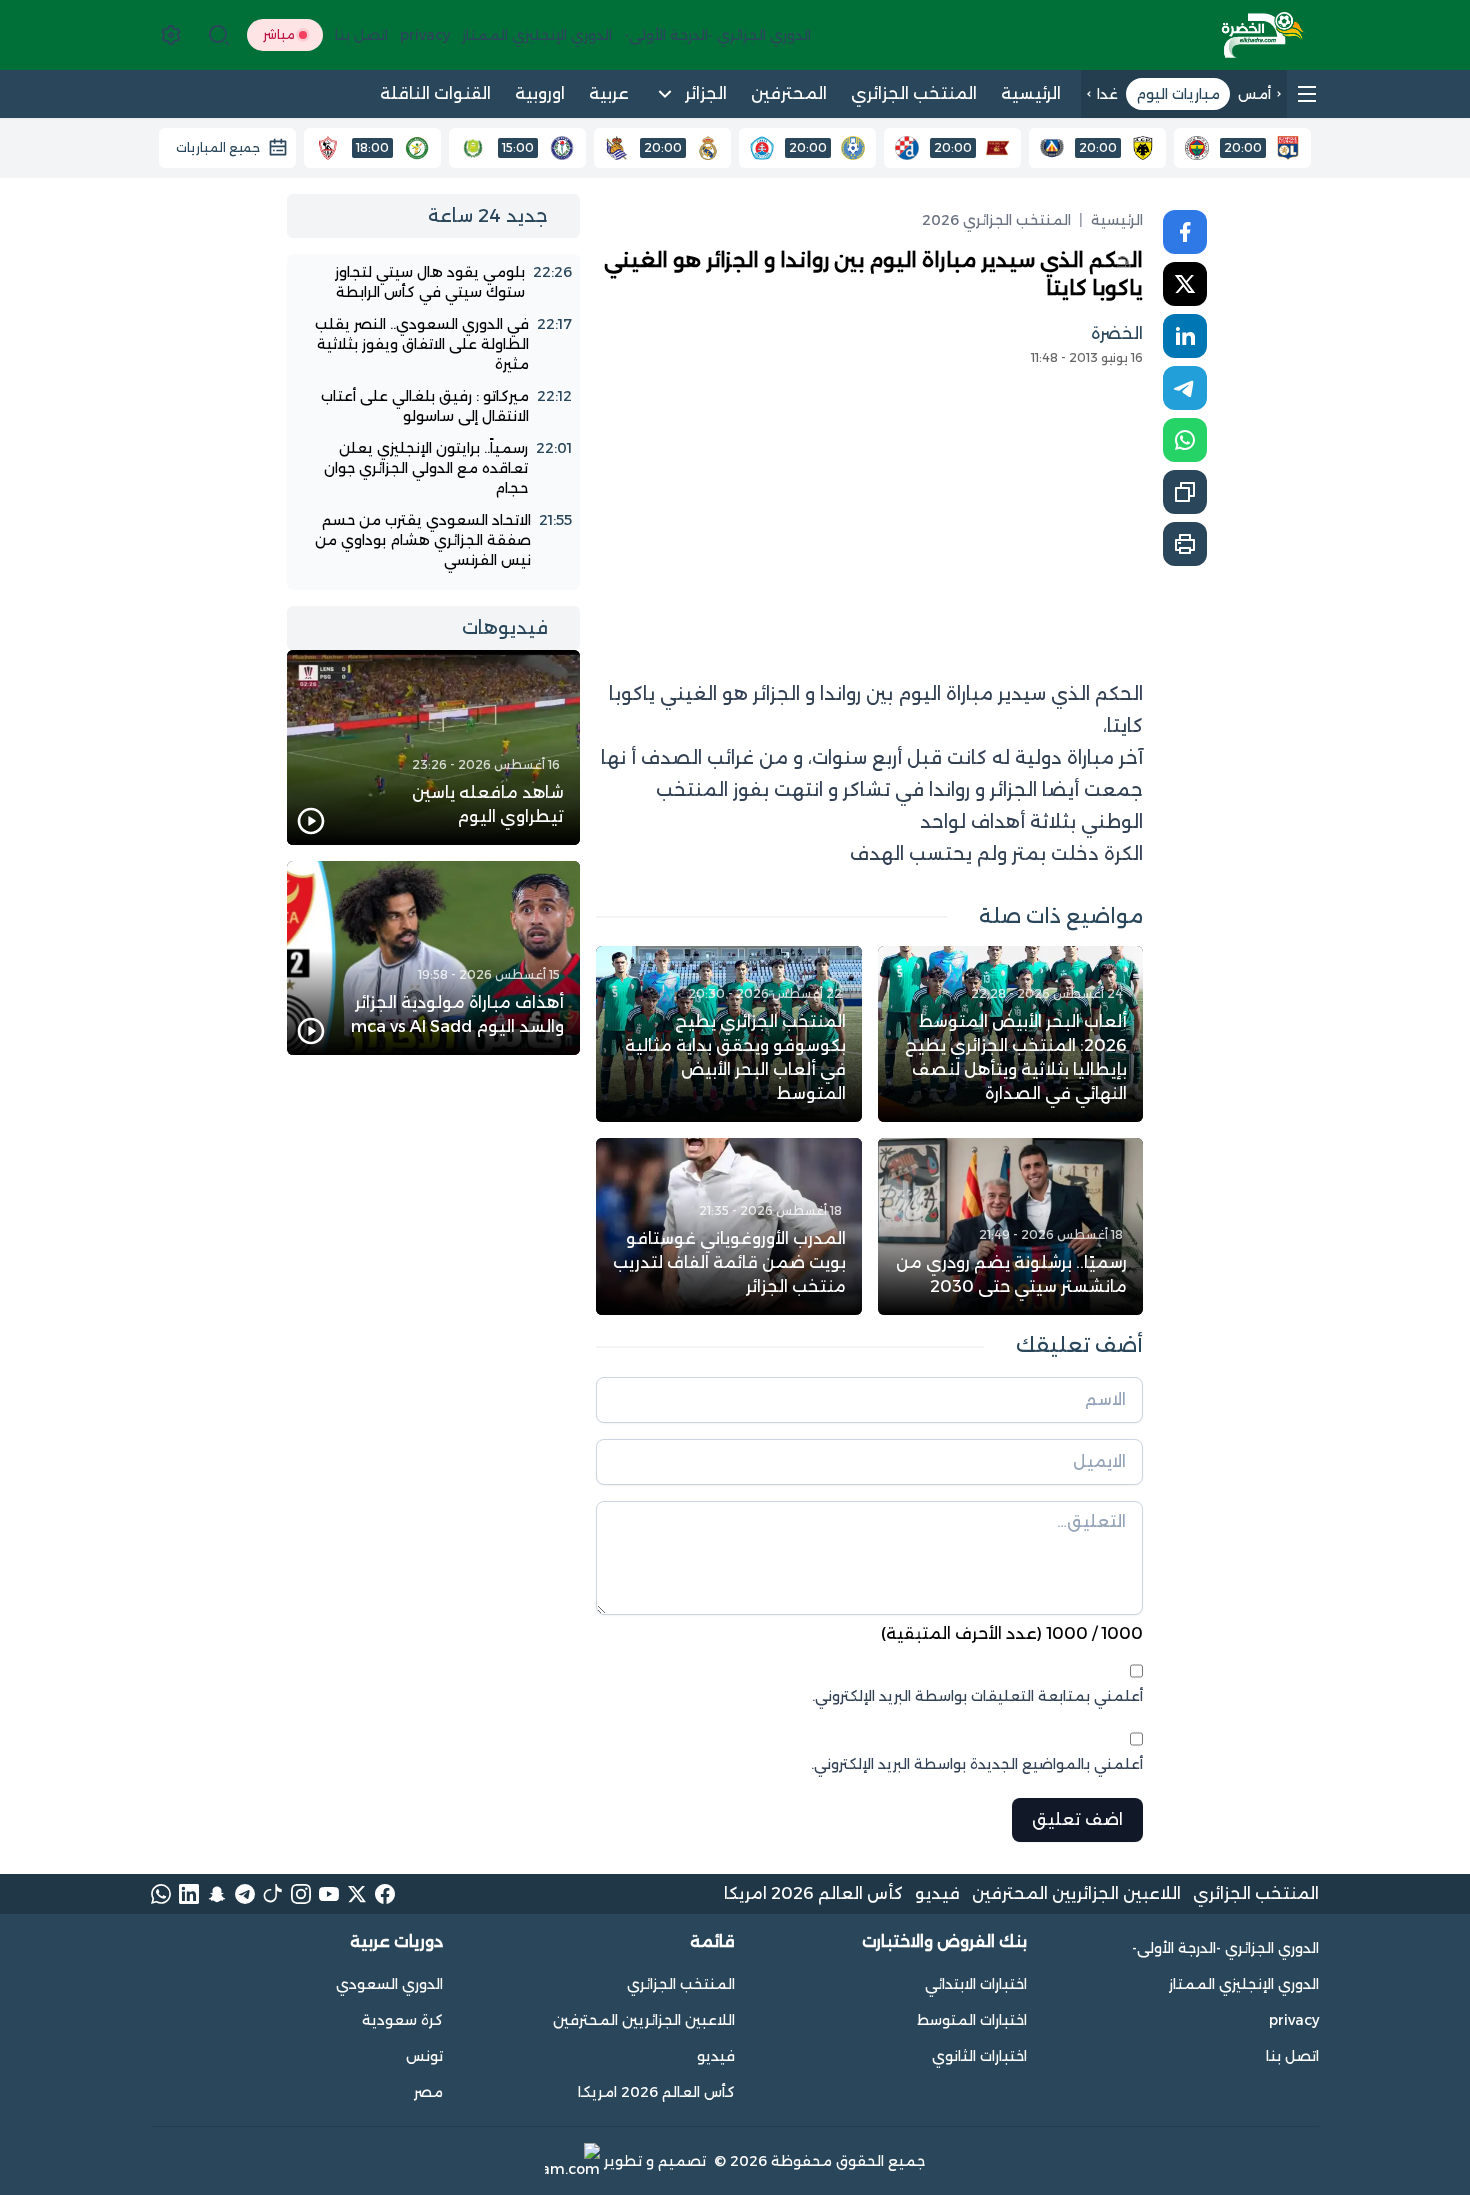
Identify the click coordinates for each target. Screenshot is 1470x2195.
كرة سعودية (402, 2020)
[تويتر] (357, 1894)
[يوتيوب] (329, 1894)
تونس (424, 2056)
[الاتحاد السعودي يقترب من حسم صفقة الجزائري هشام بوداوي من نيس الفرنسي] (433, 540)
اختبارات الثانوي (979, 2056)
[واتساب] (161, 1894)
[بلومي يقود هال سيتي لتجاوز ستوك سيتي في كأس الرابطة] (433, 282)
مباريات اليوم (1178, 94)
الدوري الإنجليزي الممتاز (1244, 1984)
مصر (428, 2092)
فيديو (937, 1893)
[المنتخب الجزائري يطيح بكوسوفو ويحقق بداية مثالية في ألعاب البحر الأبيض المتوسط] (729, 1034)
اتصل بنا (1292, 2056)
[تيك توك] (273, 1894)
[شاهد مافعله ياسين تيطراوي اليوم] (433, 747)
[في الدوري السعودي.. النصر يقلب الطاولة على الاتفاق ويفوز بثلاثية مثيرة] (433, 344)
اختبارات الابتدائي (976, 1984)
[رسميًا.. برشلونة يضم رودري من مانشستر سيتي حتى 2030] (1011, 1226)
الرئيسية (1117, 220)
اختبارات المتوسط (972, 2020)
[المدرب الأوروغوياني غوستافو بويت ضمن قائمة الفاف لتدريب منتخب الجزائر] (729, 1226)
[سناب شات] (217, 1894)
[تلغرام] (245, 1894)
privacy (1294, 2020)
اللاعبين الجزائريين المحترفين (1076, 1893)
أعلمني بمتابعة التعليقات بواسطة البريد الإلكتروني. (977, 1696)
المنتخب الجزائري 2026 (996, 220)
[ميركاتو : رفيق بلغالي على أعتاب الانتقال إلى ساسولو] (433, 406)
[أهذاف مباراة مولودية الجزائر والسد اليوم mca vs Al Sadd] (433, 958)
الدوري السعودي (389, 1984)
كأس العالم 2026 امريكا (813, 1893)
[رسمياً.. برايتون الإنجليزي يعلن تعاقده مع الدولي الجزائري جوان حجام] (433, 468)
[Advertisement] (869, 514)
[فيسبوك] (385, 1894)
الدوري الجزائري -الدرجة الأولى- (1225, 1948)
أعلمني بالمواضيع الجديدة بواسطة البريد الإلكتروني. (977, 1764)
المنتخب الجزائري (1256, 1893)
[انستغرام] (301, 1894)
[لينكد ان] (189, 1894)
